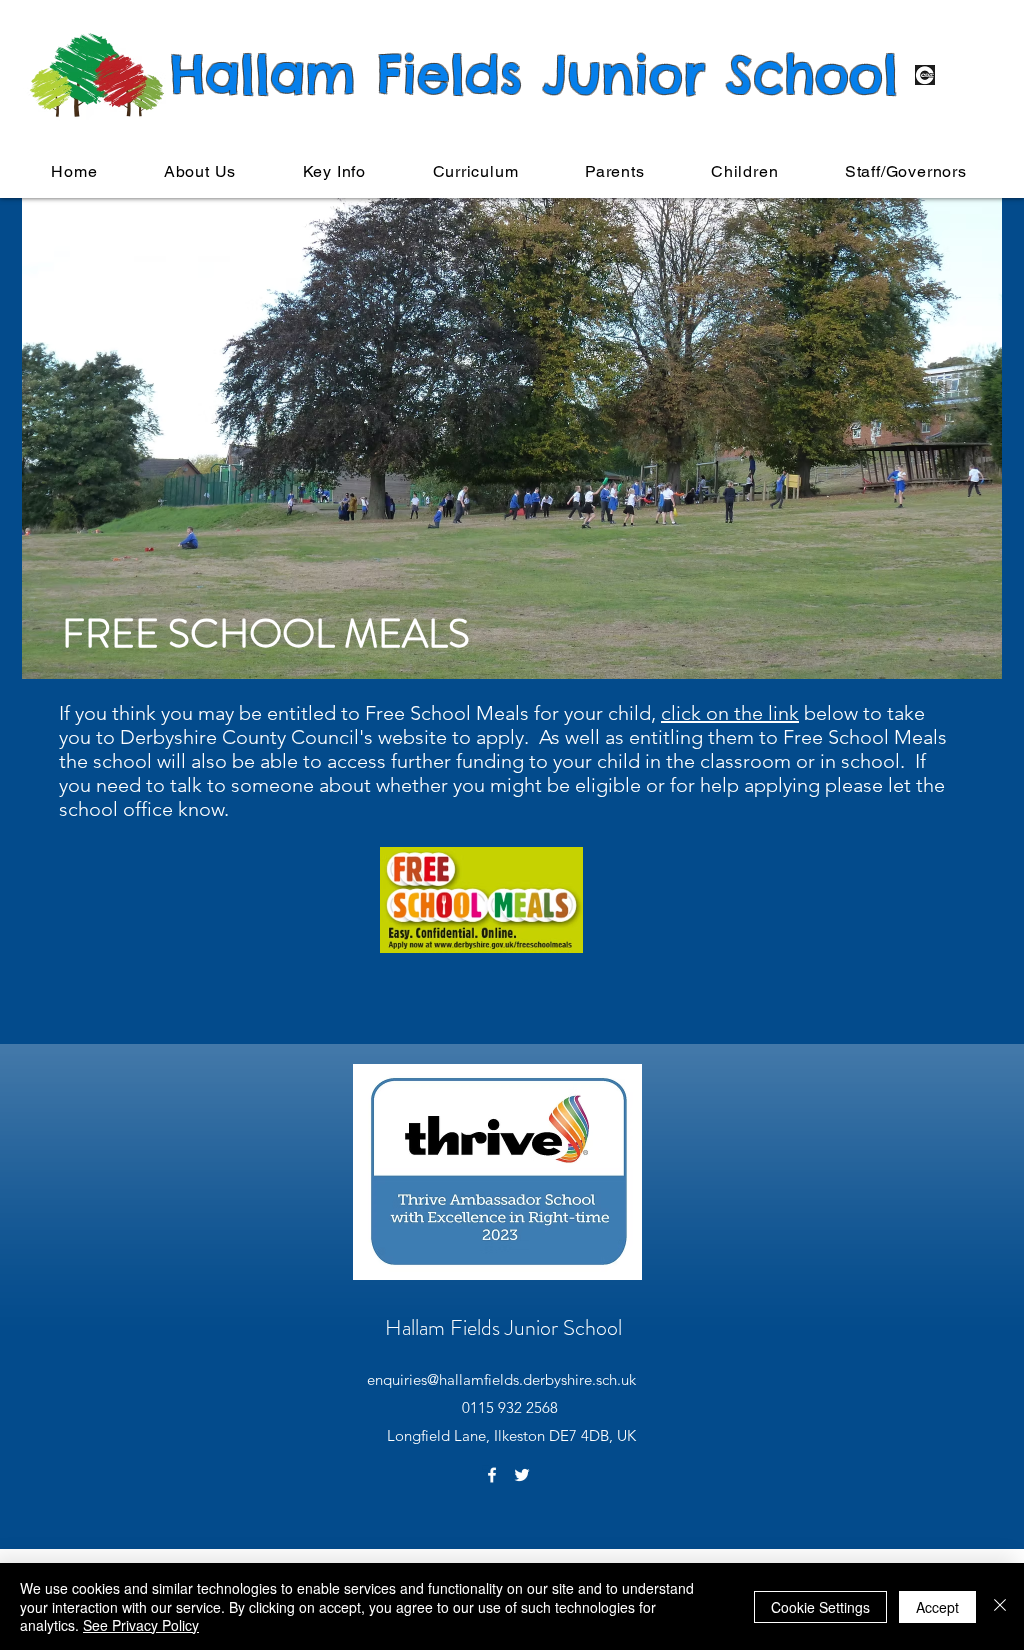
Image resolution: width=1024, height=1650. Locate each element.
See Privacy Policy (141, 1625)
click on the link (730, 713)
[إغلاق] (1000, 1606)
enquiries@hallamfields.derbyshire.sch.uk (501, 1379)
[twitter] (522, 1475)
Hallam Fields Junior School (503, 1327)
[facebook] (492, 1475)
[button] (200, 171)
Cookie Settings (820, 1607)
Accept (937, 1607)
